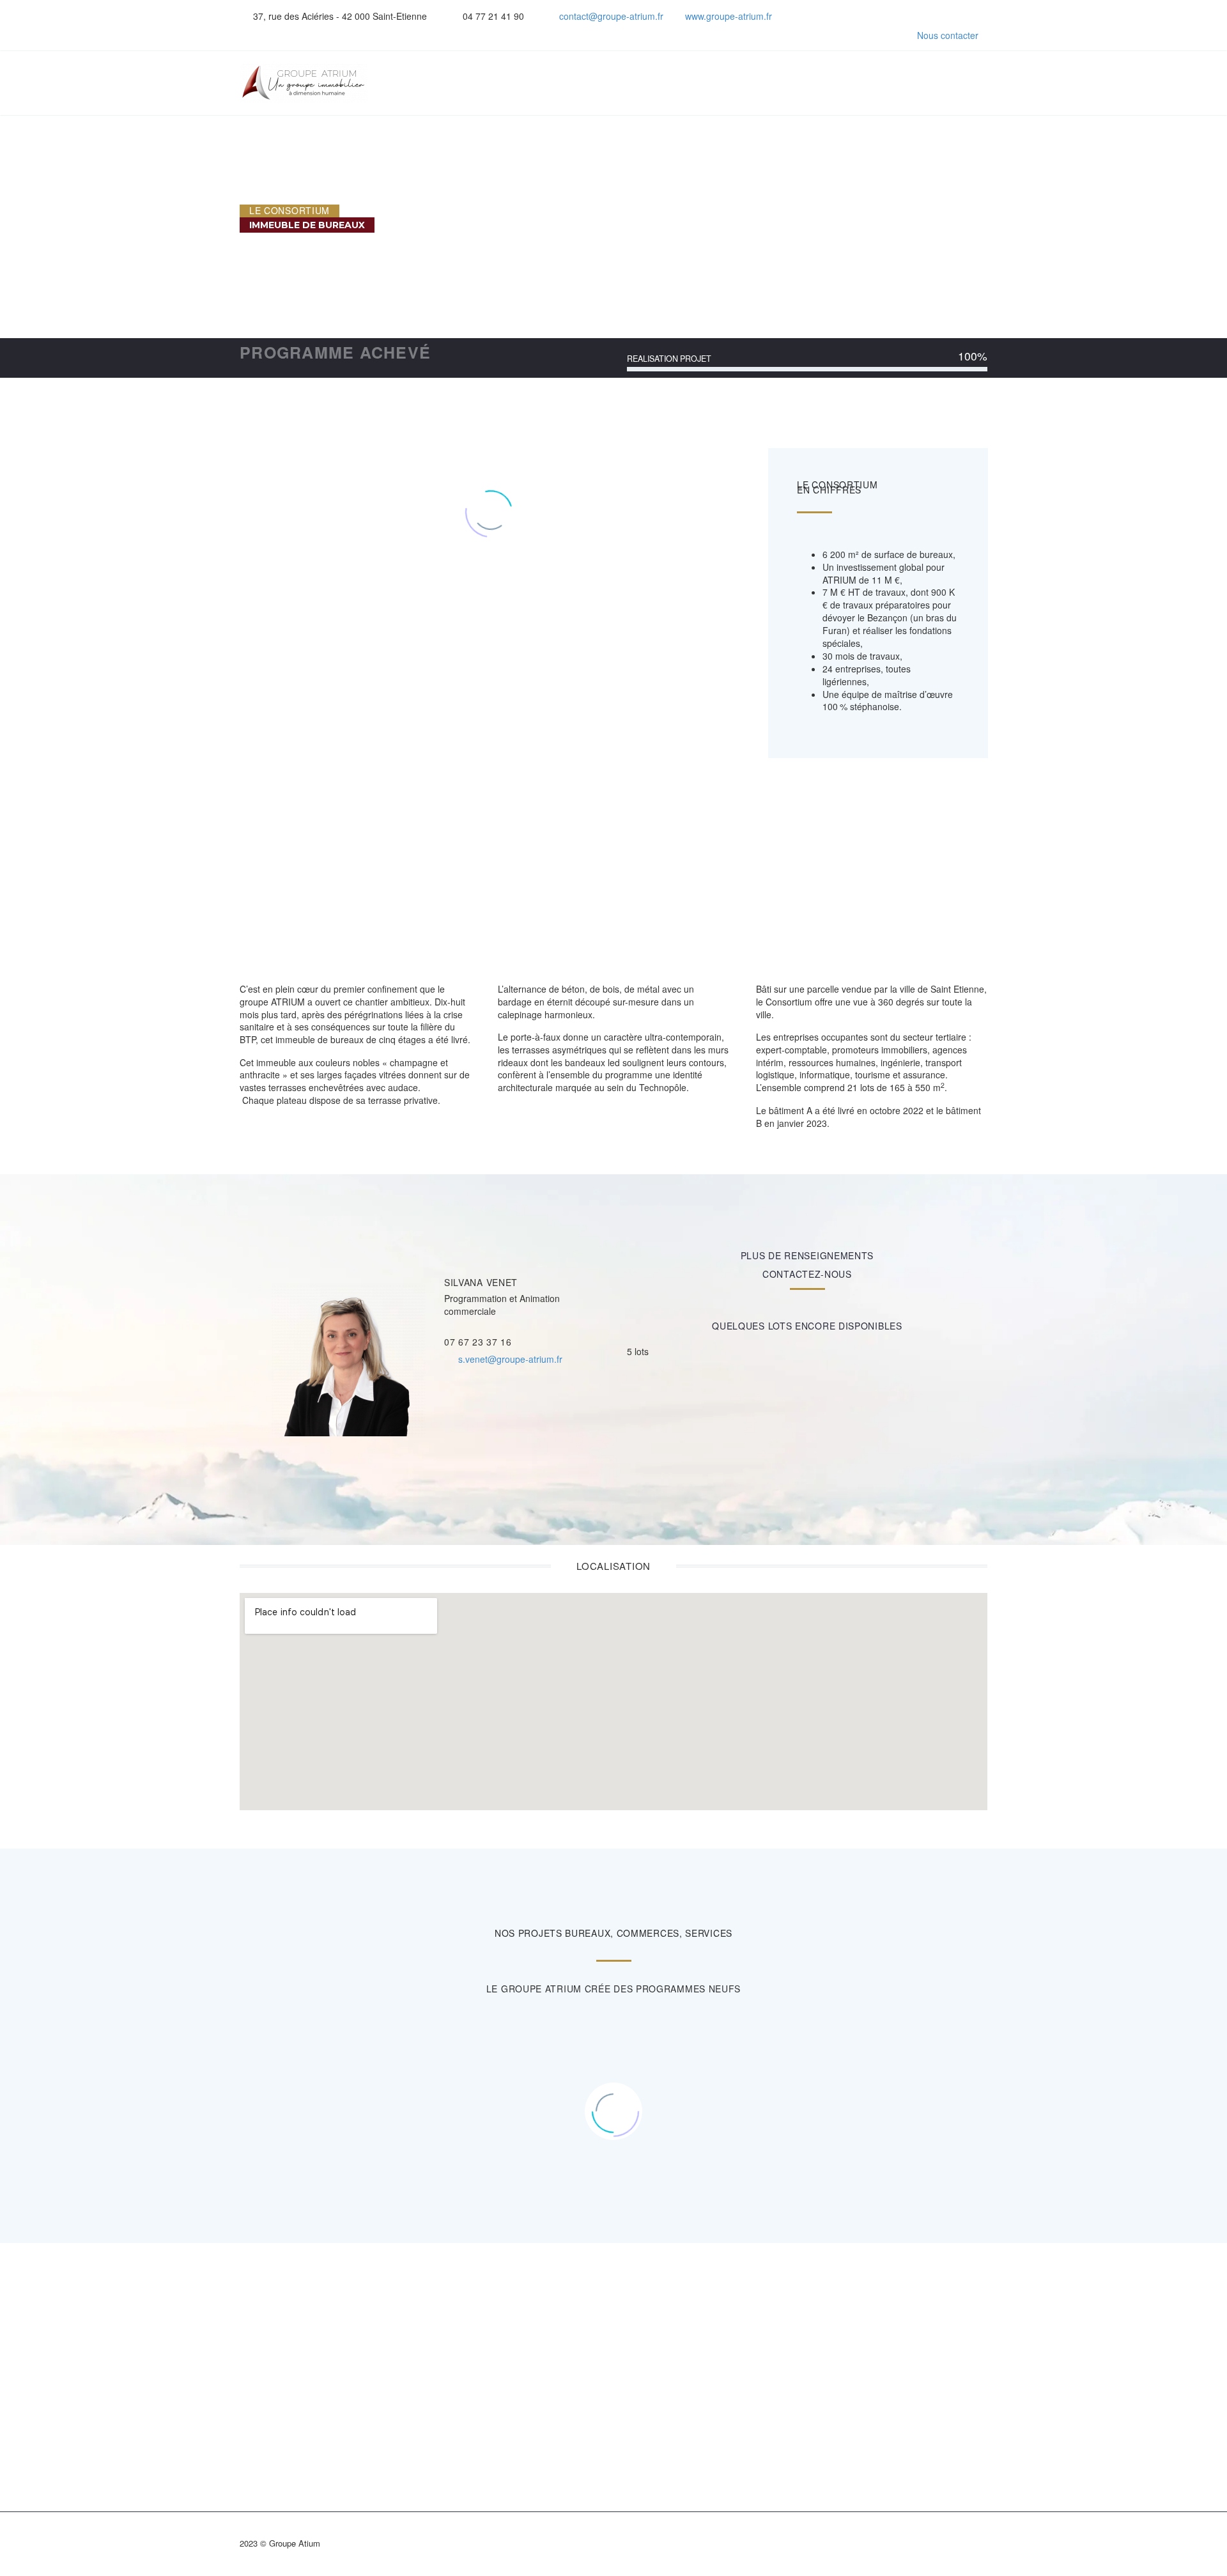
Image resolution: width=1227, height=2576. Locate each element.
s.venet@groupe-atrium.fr (510, 1359)
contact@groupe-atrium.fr (611, 16)
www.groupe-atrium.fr (729, 16)
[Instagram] (861, 16)
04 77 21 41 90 (493, 16)
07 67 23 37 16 (478, 1342)
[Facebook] (823, 16)
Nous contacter (948, 35)
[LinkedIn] (842, 16)
